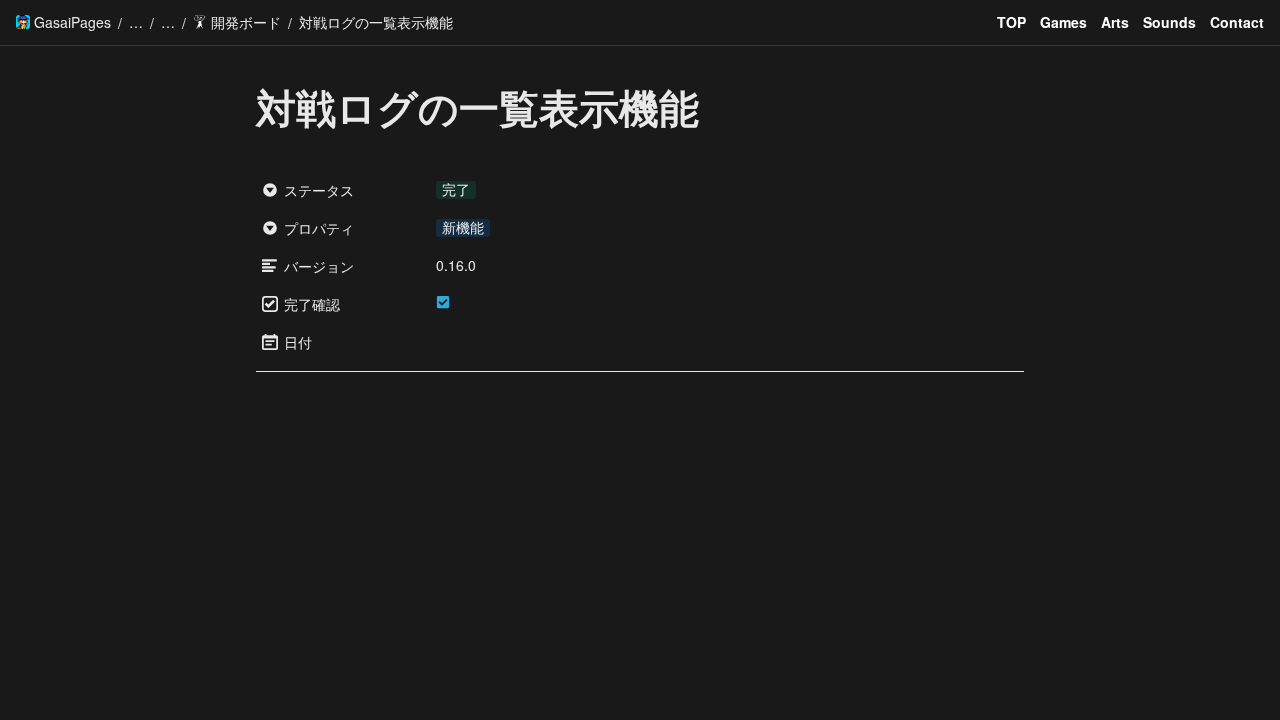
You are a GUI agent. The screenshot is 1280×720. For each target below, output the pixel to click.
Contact (1237, 22)
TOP (1011, 22)
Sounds (1169, 22)
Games (1063, 22)
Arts (1115, 22)
